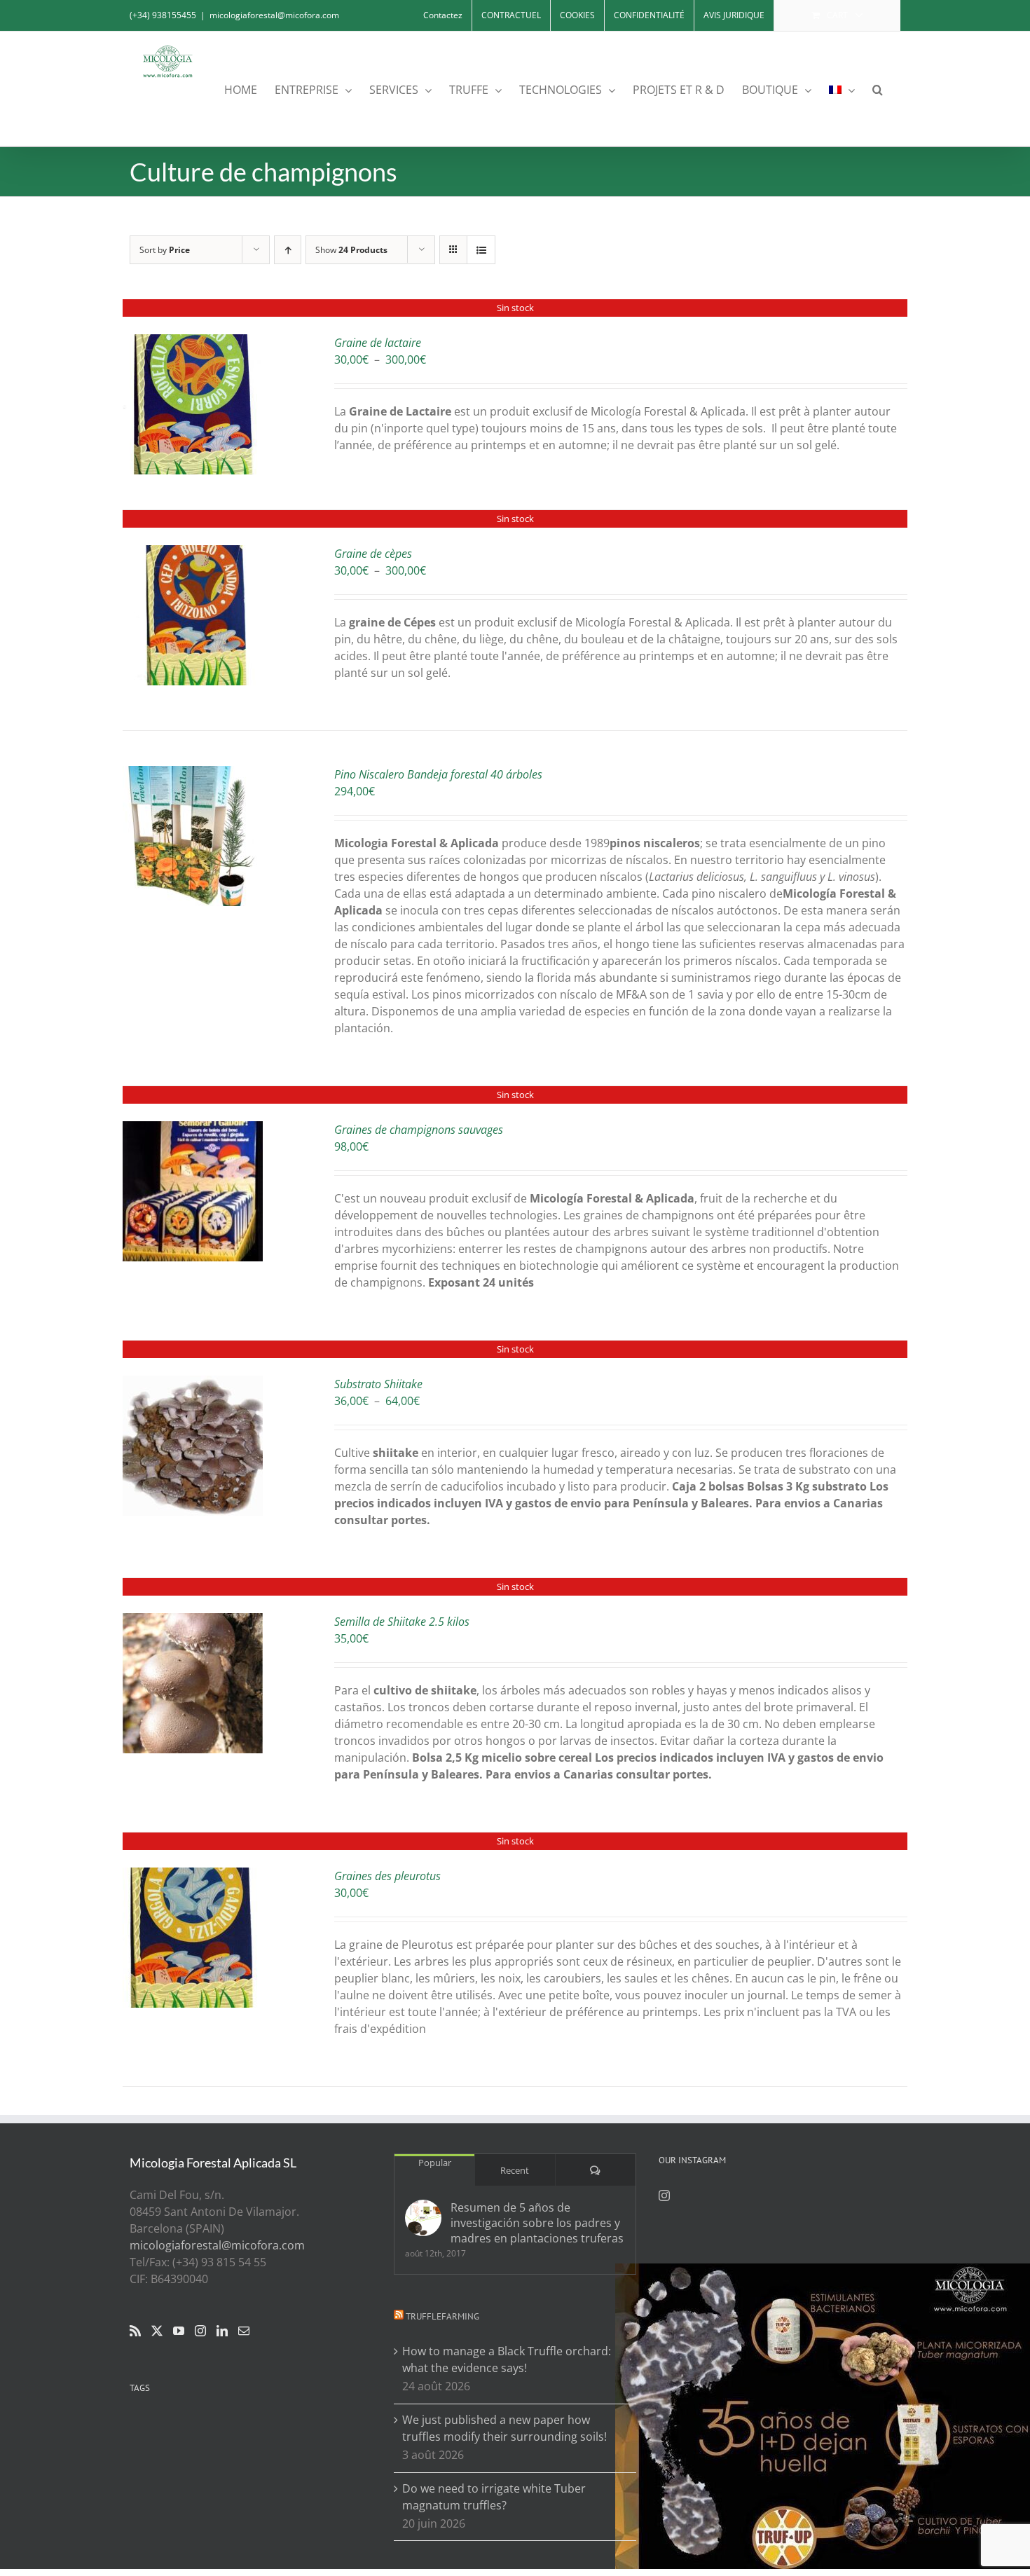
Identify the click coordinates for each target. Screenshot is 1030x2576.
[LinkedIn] (222, 2331)
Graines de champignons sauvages (419, 1130)
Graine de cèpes (373, 554)
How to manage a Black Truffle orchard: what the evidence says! (507, 2359)
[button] (878, 89)
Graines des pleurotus (387, 1876)
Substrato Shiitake (378, 1384)
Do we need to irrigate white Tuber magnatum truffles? (494, 2497)
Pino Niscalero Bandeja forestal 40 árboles (438, 774)
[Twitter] (157, 2331)
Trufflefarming (442, 2316)
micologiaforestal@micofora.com (274, 15)
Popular (435, 2163)
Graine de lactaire (378, 343)
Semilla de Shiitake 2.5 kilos (402, 1622)
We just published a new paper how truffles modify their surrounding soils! (504, 2428)
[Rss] (135, 2331)
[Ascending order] (288, 250)
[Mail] (244, 2331)
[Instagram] (200, 2331)
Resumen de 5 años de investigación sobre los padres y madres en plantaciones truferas (537, 2223)
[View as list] (481, 250)
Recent (515, 2170)
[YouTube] (179, 2331)
